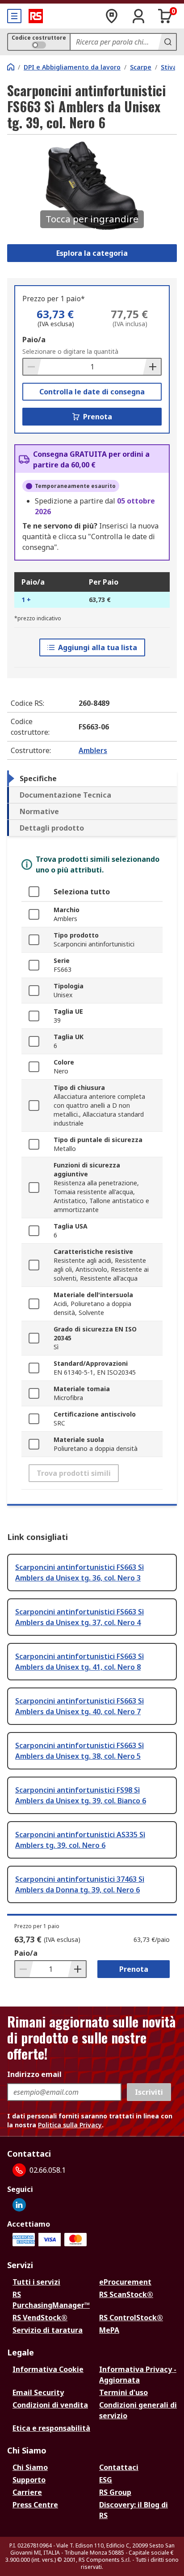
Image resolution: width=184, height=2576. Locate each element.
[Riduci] (32, 367)
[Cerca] (167, 42)
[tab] (92, 778)
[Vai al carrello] (165, 16)
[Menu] (14, 16)
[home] (11, 67)
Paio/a (34, 340)
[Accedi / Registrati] (138, 16)
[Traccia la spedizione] (112, 16)
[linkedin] (19, 2205)
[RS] (36, 16)
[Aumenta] (152, 367)
